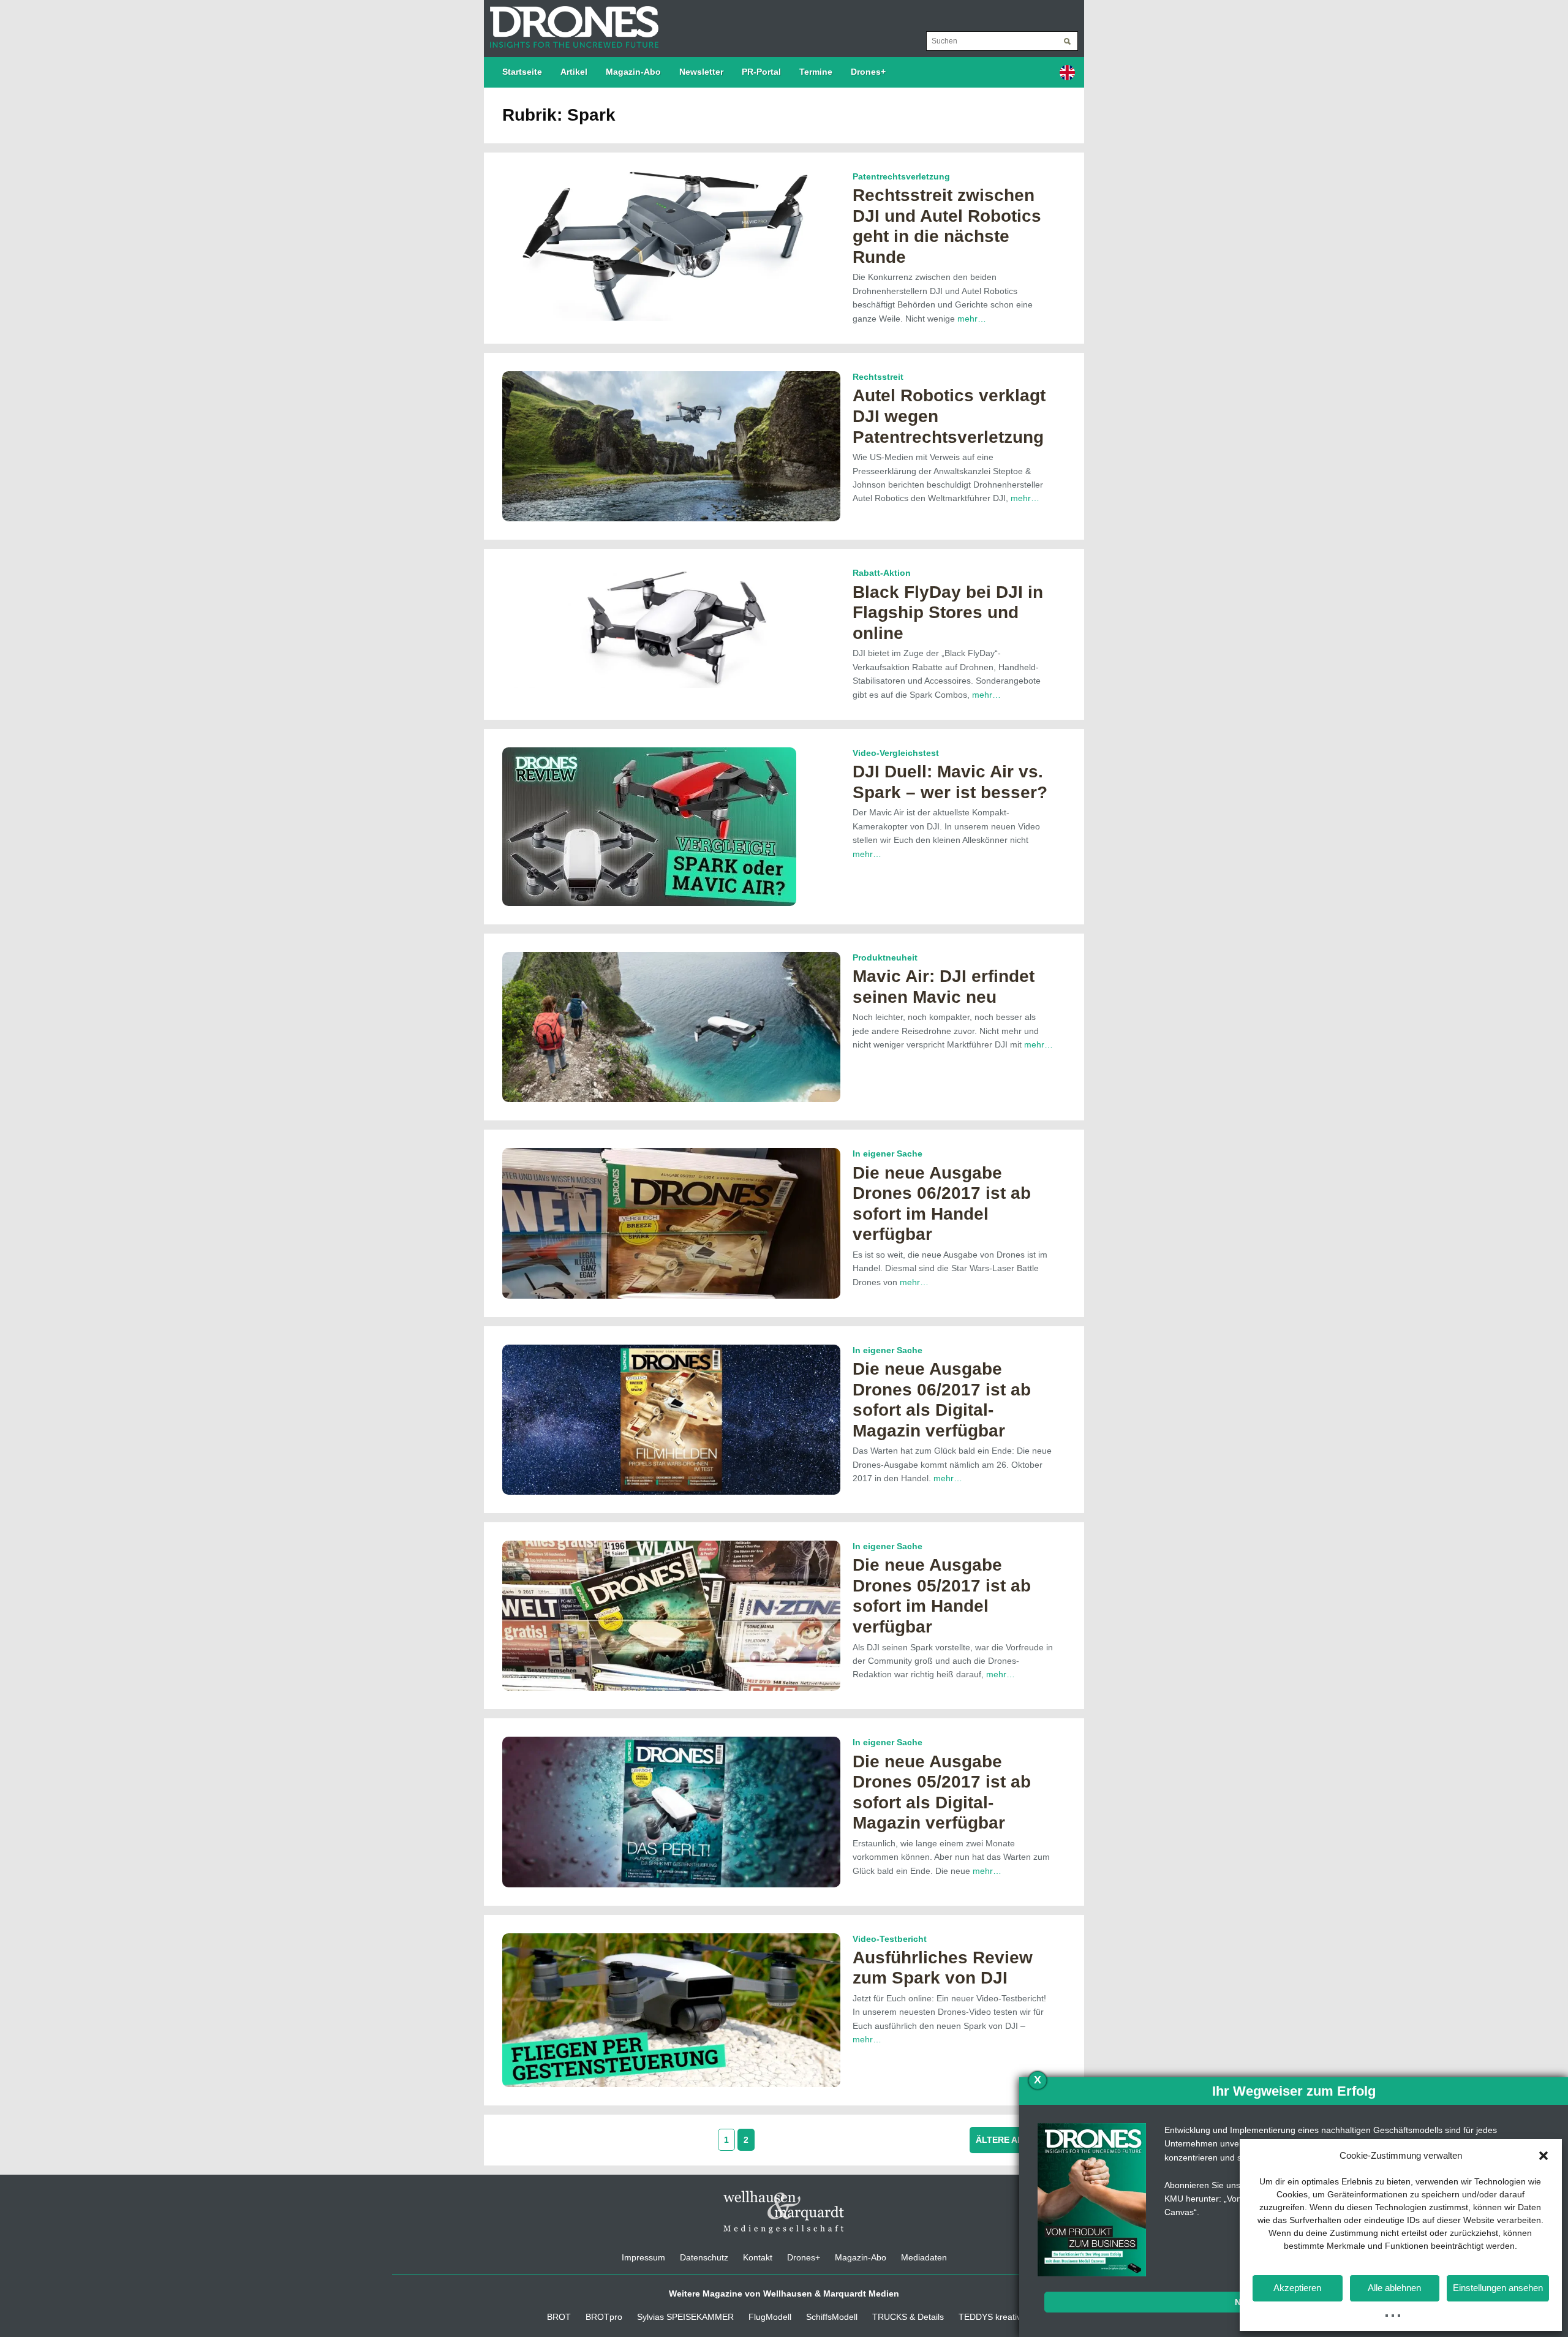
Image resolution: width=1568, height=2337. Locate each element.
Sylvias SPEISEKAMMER (685, 2317)
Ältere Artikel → (1018, 2140)
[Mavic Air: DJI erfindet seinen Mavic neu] (671, 1026)
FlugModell (770, 2317)
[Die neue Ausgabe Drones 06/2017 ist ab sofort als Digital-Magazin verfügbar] (671, 1419)
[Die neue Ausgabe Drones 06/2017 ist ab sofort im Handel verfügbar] (671, 1223)
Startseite (522, 72)
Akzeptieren (1297, 2288)
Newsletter (701, 72)
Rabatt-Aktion (882, 573)
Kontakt (758, 2257)
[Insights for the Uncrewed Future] (571, 21)
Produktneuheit (885, 957)
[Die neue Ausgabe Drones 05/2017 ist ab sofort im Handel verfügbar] (671, 1615)
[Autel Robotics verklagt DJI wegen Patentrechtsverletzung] (671, 445)
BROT (559, 2317)
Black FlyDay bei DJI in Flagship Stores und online (948, 613)
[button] (1543, 2156)
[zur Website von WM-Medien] (784, 2211)
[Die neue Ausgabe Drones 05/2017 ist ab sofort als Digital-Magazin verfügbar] (671, 1811)
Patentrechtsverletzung (901, 176)
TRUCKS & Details (908, 2317)
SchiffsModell (832, 2317)
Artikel (574, 72)
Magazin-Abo (633, 72)
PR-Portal (761, 72)
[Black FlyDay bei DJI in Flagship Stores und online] (671, 627)
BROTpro (604, 2317)
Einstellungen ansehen (1498, 2288)
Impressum (643, 2257)
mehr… (972, 319)
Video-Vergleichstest (896, 753)
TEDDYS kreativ (990, 2317)
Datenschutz (704, 2257)
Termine (816, 72)
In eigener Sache (888, 1153)
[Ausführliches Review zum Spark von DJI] (671, 2009)
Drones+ (868, 72)
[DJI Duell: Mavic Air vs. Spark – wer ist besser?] (649, 826)
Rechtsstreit (878, 377)
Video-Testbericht (890, 1939)
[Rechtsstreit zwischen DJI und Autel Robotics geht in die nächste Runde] (671, 245)
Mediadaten (924, 2257)
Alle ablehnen (1394, 2288)
